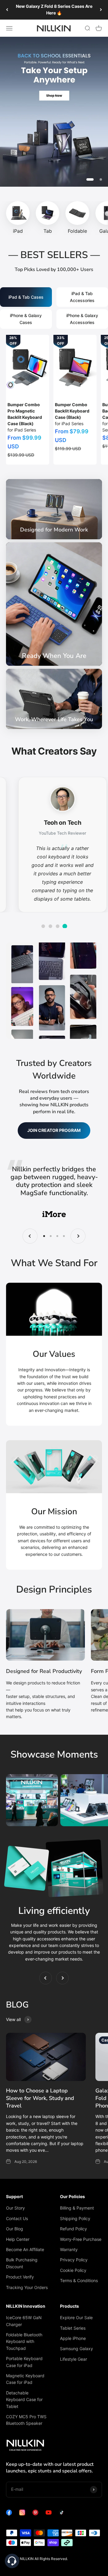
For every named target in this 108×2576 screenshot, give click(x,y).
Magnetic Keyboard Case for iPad (25, 2379)
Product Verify (20, 2277)
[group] (54, 112)
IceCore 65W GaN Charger (24, 2321)
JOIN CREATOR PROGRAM (54, 1130)
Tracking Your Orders (27, 2287)
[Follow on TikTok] (62, 2514)
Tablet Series (73, 2328)
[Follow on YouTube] (49, 2514)
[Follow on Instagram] (22, 2514)
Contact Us (17, 2218)
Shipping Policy (75, 2218)
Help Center (18, 2239)
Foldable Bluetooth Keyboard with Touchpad (24, 2341)
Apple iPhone (73, 2338)
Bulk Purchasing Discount (22, 2263)
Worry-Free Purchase (81, 2239)
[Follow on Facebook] (9, 2514)
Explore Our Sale (76, 2317)
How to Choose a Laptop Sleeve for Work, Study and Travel (40, 2098)
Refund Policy (73, 2229)
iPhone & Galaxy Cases (26, 319)
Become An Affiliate (25, 2249)
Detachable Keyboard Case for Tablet (24, 2400)
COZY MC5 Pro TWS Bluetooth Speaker (26, 2420)
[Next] (101, 10)
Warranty (69, 2249)
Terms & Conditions (79, 2280)
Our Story (15, 2208)
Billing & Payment (77, 2208)
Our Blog (15, 2229)
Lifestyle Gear (73, 2359)
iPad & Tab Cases (26, 297)
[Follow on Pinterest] (35, 2514)
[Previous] (7, 10)
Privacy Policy (74, 2260)
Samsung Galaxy (76, 2349)
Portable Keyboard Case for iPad (24, 2362)
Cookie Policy (73, 2270)
